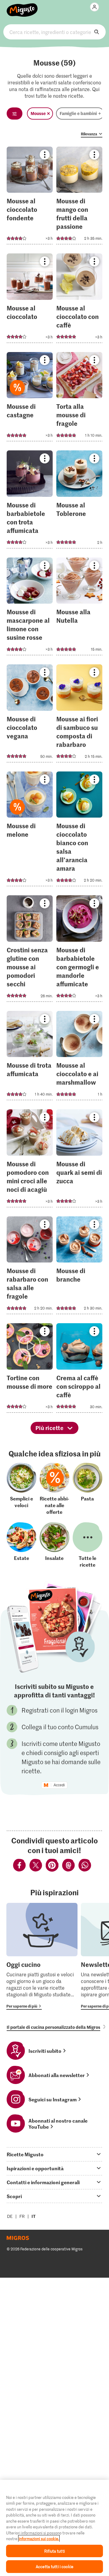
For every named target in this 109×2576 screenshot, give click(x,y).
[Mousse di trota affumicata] (30, 1058)
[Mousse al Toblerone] (79, 501)
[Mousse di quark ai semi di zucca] (79, 1160)
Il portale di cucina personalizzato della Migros (53, 2027)
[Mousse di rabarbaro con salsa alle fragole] (30, 1267)
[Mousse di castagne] (30, 399)
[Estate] (21, 1545)
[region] (54, 2528)
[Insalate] (54, 1545)
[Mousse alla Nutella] (79, 608)
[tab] (54, 2154)
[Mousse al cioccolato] (30, 300)
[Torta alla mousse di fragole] (79, 399)
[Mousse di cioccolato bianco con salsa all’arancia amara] (79, 831)
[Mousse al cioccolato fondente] (30, 197)
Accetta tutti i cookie (54, 2566)
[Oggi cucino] (42, 1956)
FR (22, 2216)
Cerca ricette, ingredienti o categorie (54, 32)
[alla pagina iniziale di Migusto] (22, 7)
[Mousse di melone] (30, 831)
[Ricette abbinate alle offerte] (54, 1489)
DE (10, 2216)
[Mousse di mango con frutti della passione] (79, 197)
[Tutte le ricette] (88, 1545)
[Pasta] (88, 1489)
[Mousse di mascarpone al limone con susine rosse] (30, 608)
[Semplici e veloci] (21, 1489)
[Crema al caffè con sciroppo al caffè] (79, 1370)
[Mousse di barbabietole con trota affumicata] (30, 501)
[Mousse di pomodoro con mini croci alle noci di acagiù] (30, 1160)
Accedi (59, 1785)
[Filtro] (15, 114)
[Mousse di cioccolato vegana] (30, 715)
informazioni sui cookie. (39, 2539)
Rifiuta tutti (54, 2551)
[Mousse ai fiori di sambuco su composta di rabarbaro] (79, 715)
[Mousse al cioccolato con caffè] (79, 300)
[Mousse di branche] (79, 1267)
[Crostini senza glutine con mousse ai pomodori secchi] (30, 950)
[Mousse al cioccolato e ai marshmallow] (79, 1058)
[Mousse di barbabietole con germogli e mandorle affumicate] (79, 950)
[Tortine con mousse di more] (30, 1370)
